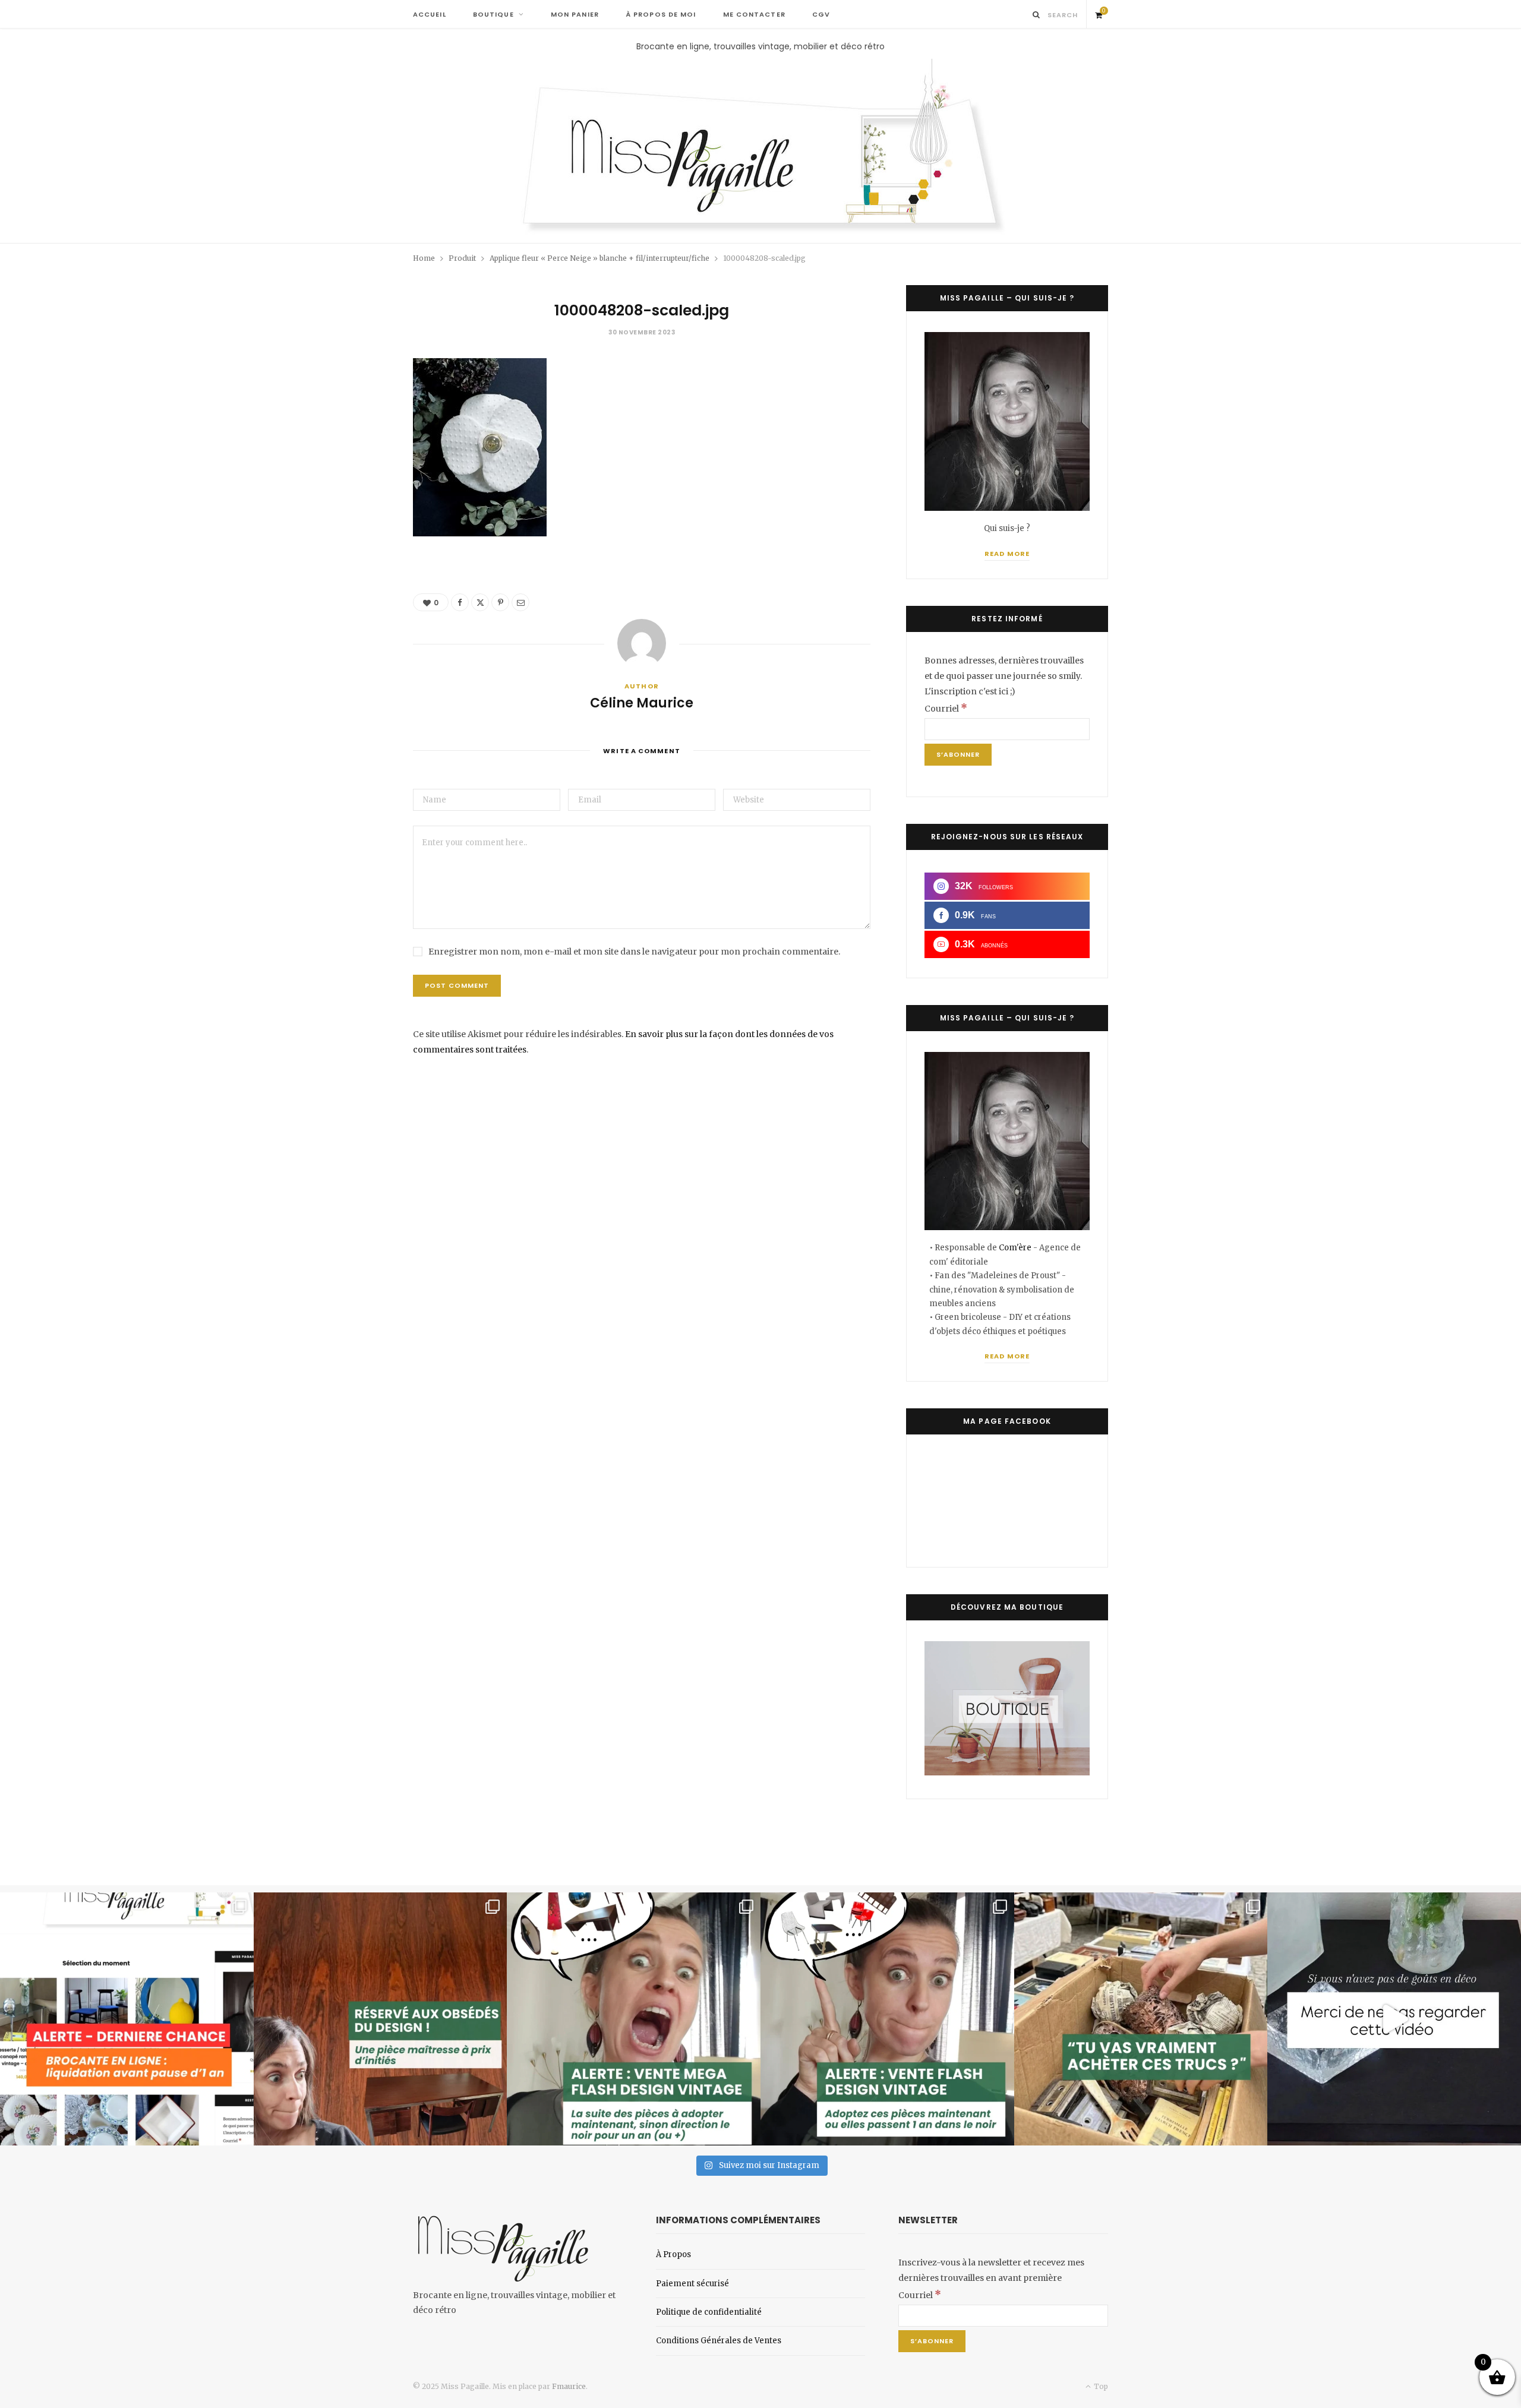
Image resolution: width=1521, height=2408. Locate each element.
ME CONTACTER (754, 14)
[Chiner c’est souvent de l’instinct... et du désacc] (1141, 2019)
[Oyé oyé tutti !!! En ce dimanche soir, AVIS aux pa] (381, 2019)
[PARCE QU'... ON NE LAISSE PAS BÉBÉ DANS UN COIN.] (887, 2019)
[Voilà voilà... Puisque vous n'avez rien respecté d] (1394, 2019)
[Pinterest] (500, 602)
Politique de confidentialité (709, 2312)
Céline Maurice (642, 703)
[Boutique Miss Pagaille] (1007, 1772)
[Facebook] (460, 602)
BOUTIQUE (493, 14)
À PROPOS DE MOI (661, 14)
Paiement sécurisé (692, 2284)
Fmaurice (569, 2386)
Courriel (946, 709)
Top (1100, 2386)
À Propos (673, 2254)
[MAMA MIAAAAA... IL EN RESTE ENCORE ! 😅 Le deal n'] (634, 2019)
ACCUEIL (430, 14)
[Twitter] (480, 602)
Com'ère (1016, 1248)
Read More (1007, 554)
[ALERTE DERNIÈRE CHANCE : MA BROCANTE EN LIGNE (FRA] (127, 2019)
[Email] (520, 602)
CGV (821, 14)
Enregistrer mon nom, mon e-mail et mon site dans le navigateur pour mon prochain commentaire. (634, 952)
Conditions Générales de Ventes (719, 2341)
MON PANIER (575, 14)
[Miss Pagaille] (761, 148)
